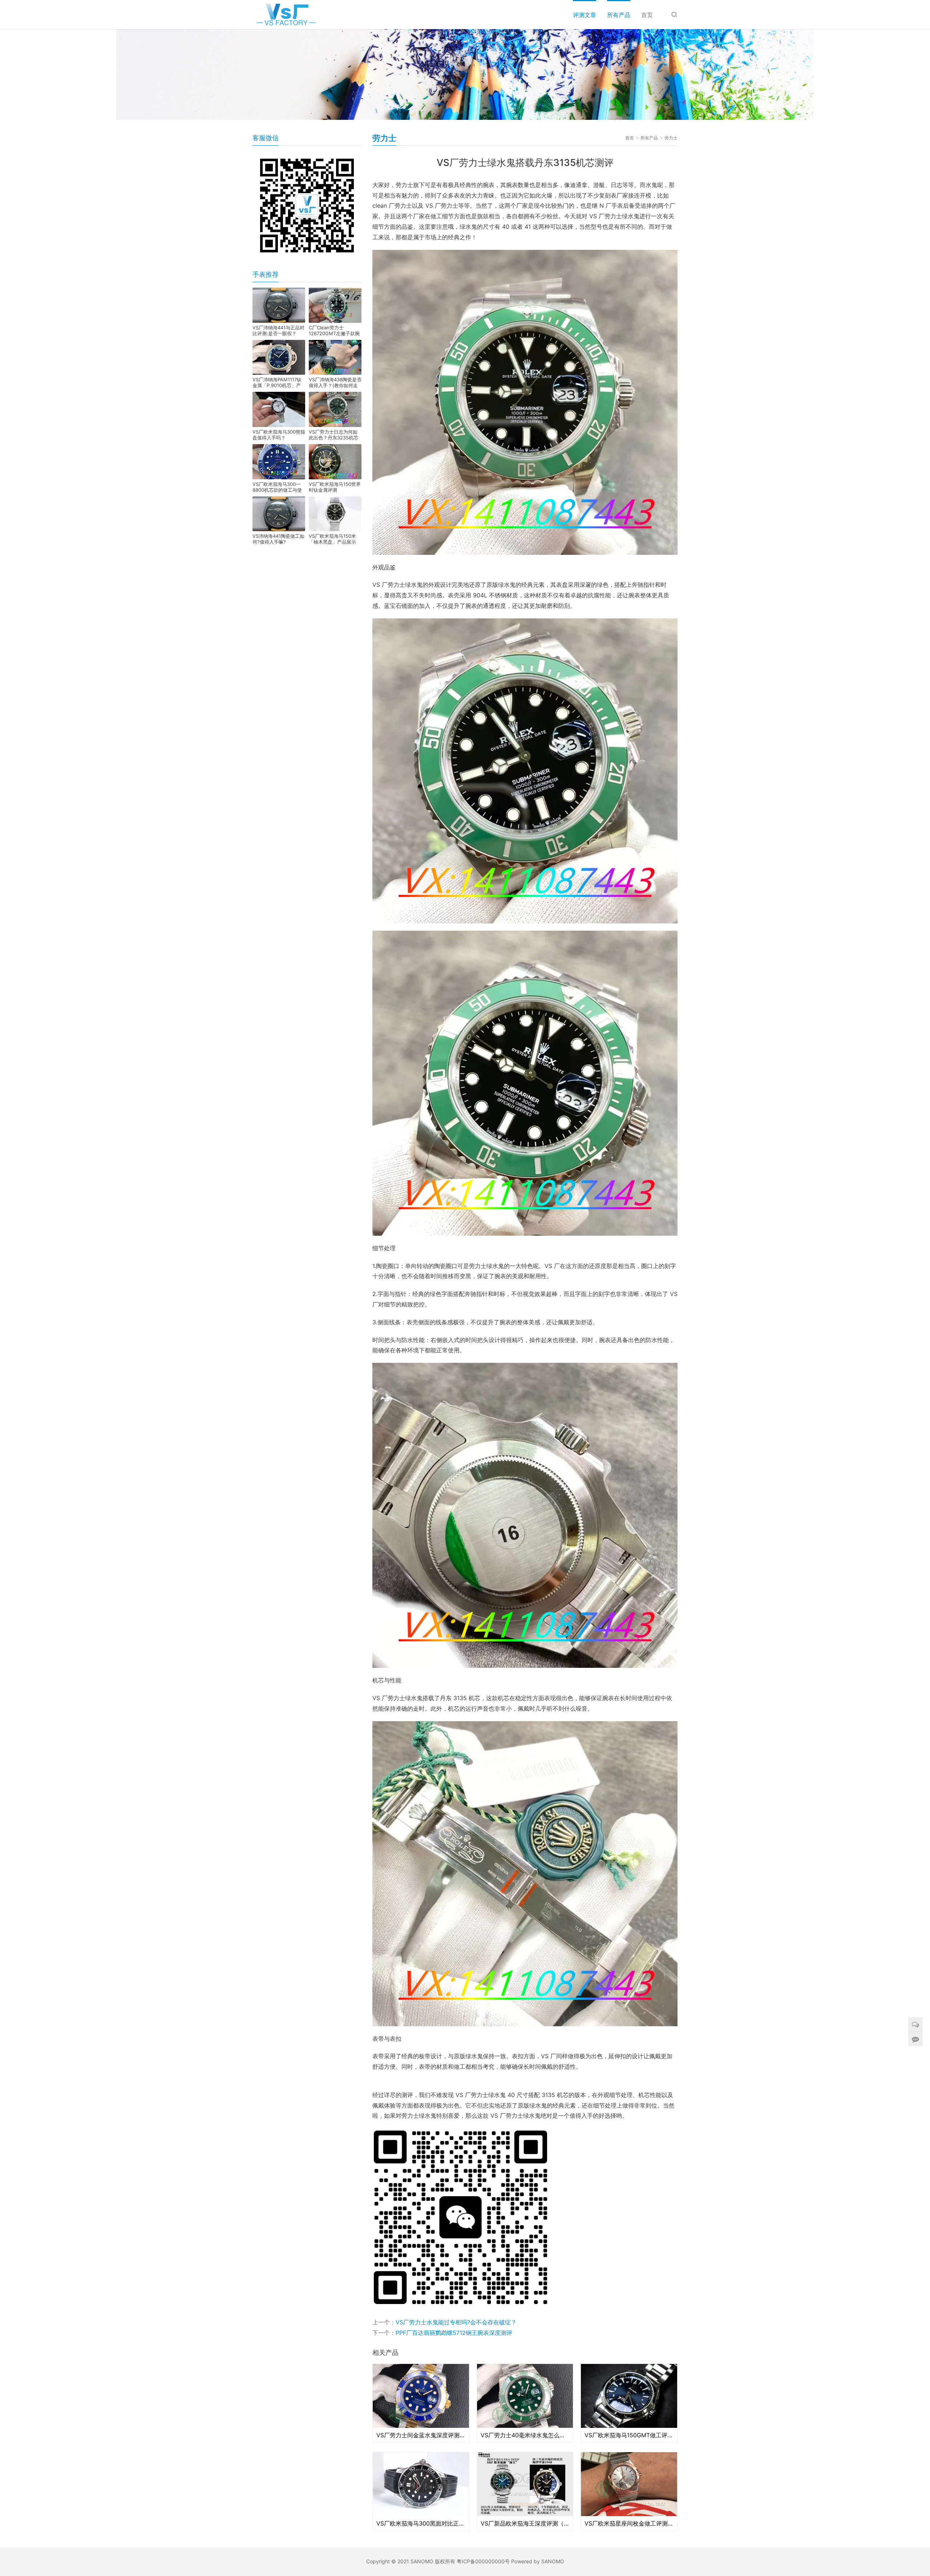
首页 (647, 15)
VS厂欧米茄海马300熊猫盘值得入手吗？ (279, 435)
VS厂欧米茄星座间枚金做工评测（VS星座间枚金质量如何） (629, 2523)
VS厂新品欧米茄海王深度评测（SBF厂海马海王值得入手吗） (525, 2523)
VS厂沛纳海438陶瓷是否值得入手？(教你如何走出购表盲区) (335, 382)
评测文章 (585, 15)
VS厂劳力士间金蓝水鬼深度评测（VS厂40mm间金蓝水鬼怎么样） (421, 2435)
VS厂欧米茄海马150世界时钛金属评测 (335, 487)
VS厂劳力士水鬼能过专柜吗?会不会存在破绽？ (456, 2322)
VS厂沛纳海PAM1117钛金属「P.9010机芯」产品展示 (277, 382)
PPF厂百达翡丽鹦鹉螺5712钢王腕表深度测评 (454, 2333)
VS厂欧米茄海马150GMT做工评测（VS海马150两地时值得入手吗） (629, 2435)
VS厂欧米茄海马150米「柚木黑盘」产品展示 (332, 539)
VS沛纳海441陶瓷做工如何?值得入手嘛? (278, 539)
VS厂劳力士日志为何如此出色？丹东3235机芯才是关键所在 (333, 435)
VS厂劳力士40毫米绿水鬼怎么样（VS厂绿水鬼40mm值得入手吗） (525, 2435)
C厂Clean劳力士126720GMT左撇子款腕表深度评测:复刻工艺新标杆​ (334, 330)
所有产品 (619, 15)
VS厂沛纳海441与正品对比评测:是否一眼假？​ (278, 330)
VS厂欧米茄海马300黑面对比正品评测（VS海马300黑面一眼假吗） (421, 2523)
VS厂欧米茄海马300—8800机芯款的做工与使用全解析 (277, 487)
